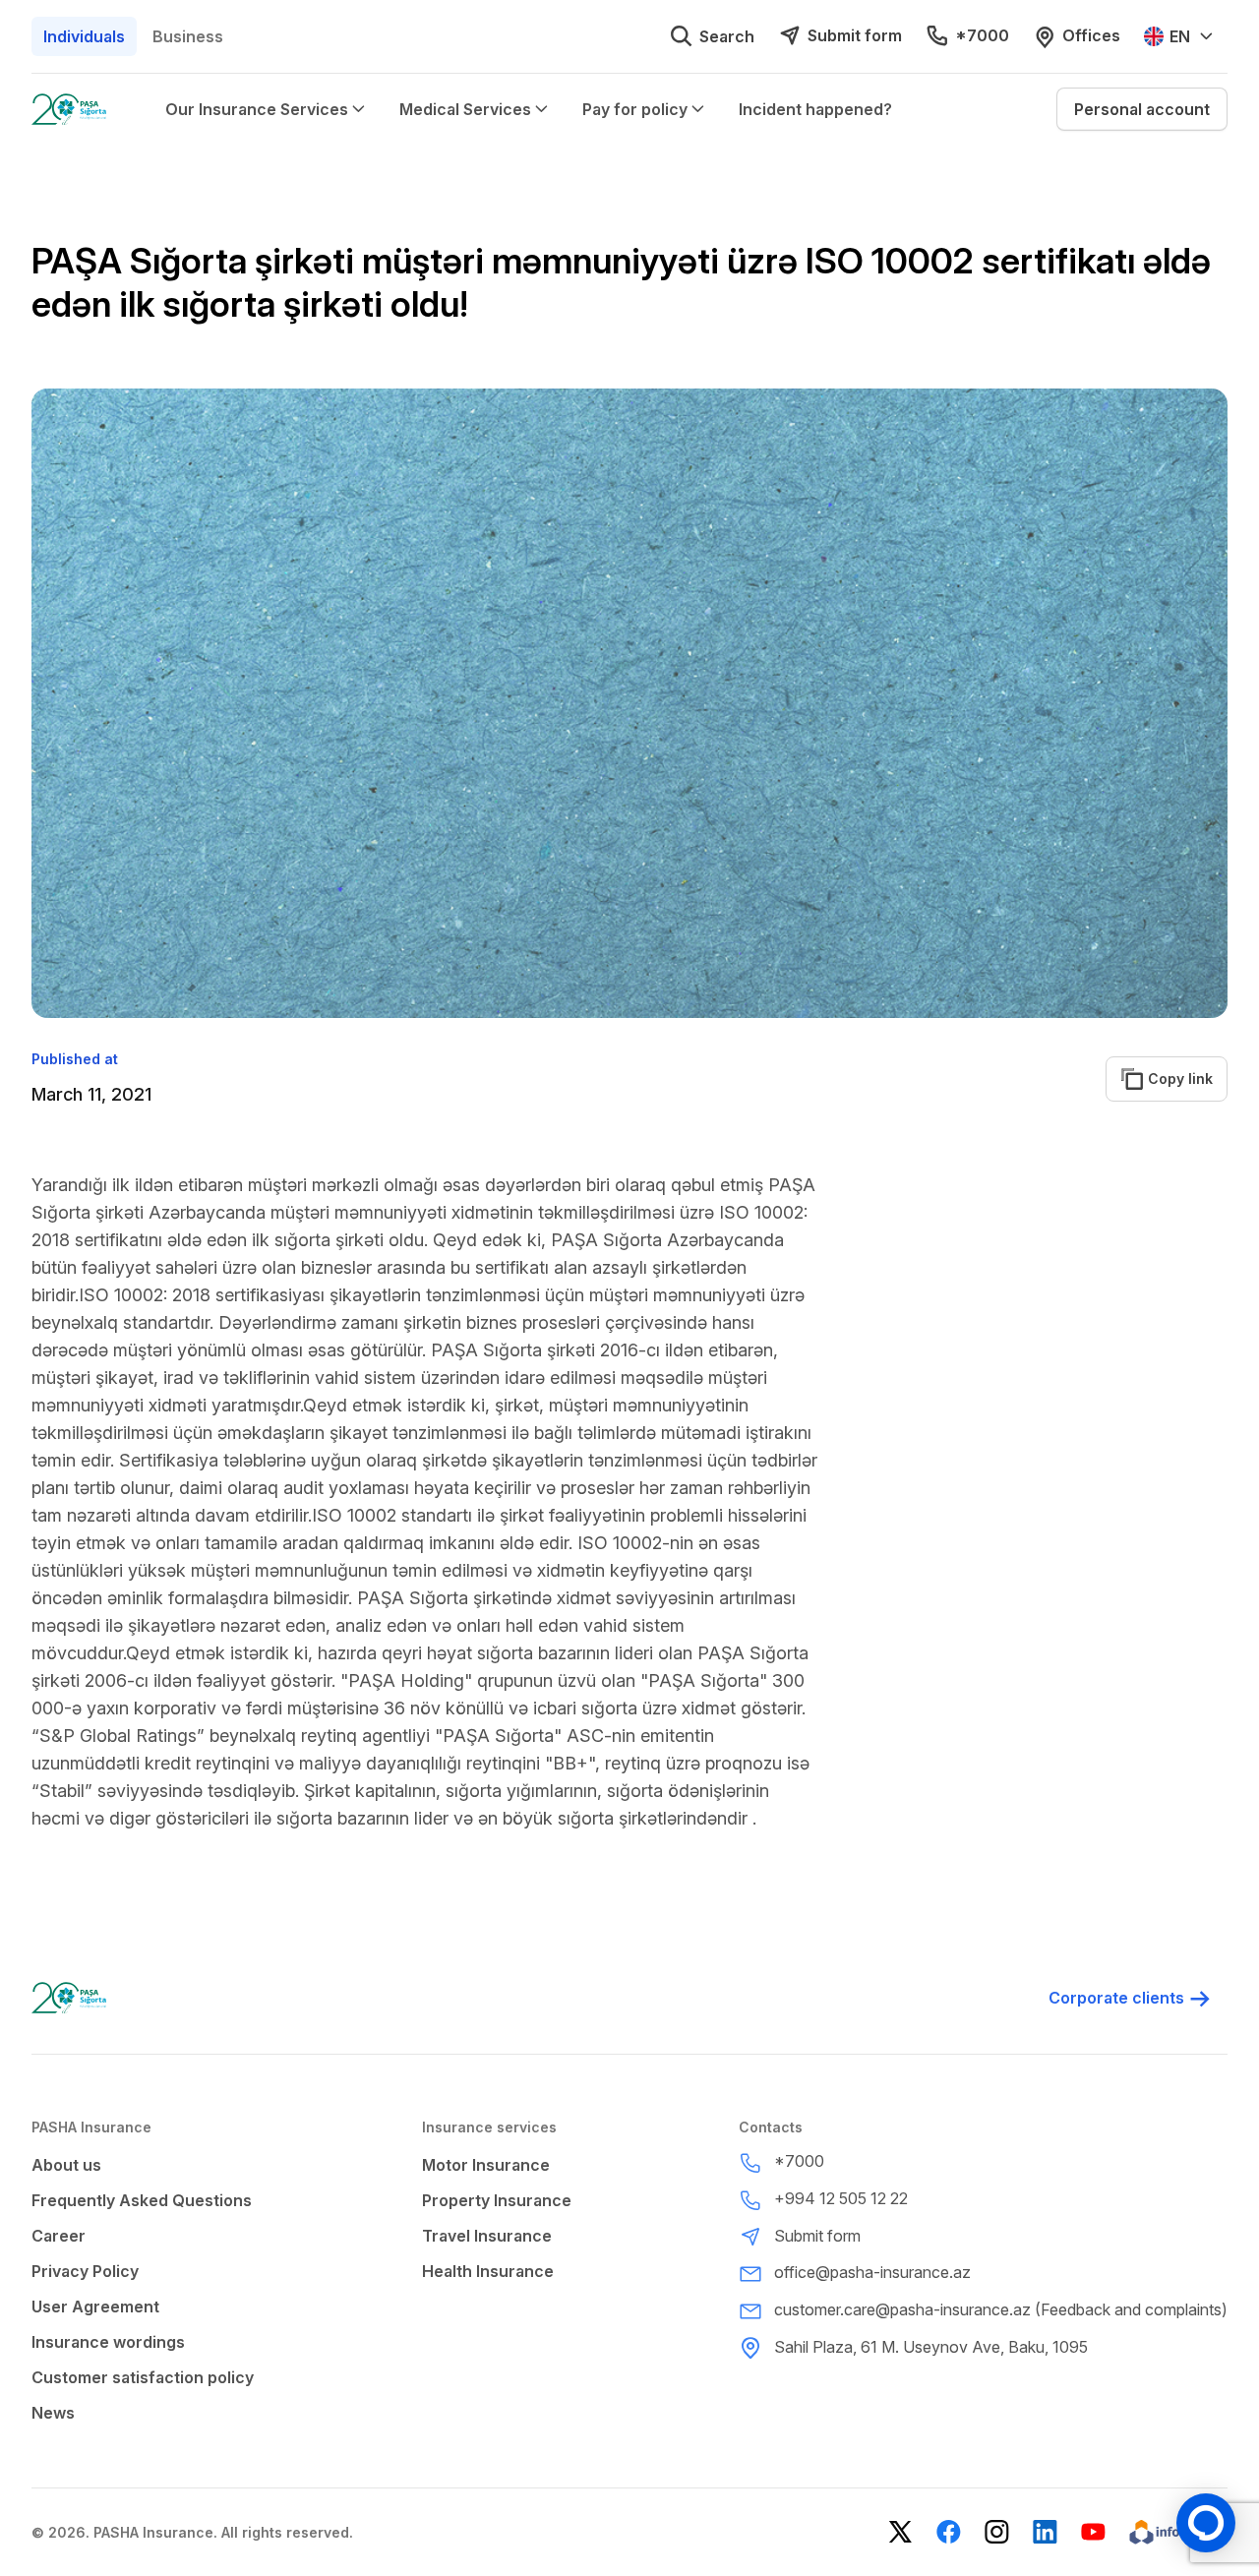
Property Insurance (497, 2200)
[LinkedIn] (1045, 2532)
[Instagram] (997, 2532)
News (53, 2413)
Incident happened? (815, 109)
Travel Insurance (487, 2236)
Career (59, 2236)
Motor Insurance (486, 2165)
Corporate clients (1116, 1998)
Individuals (84, 36)
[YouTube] (1093, 2532)
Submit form (855, 35)
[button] (1142, 109)
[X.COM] (900, 2532)
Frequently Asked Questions (142, 2200)
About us (66, 2165)
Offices (1091, 35)
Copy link (1169, 1078)
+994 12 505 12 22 (841, 2198)
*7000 (982, 35)
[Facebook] (949, 2532)
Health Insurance (488, 2271)
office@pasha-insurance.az (872, 2272)
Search (727, 36)
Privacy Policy (85, 2271)
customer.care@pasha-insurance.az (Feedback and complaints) (1001, 2309)
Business (188, 36)
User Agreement (95, 2306)
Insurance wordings (108, 2342)
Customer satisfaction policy (143, 2377)
